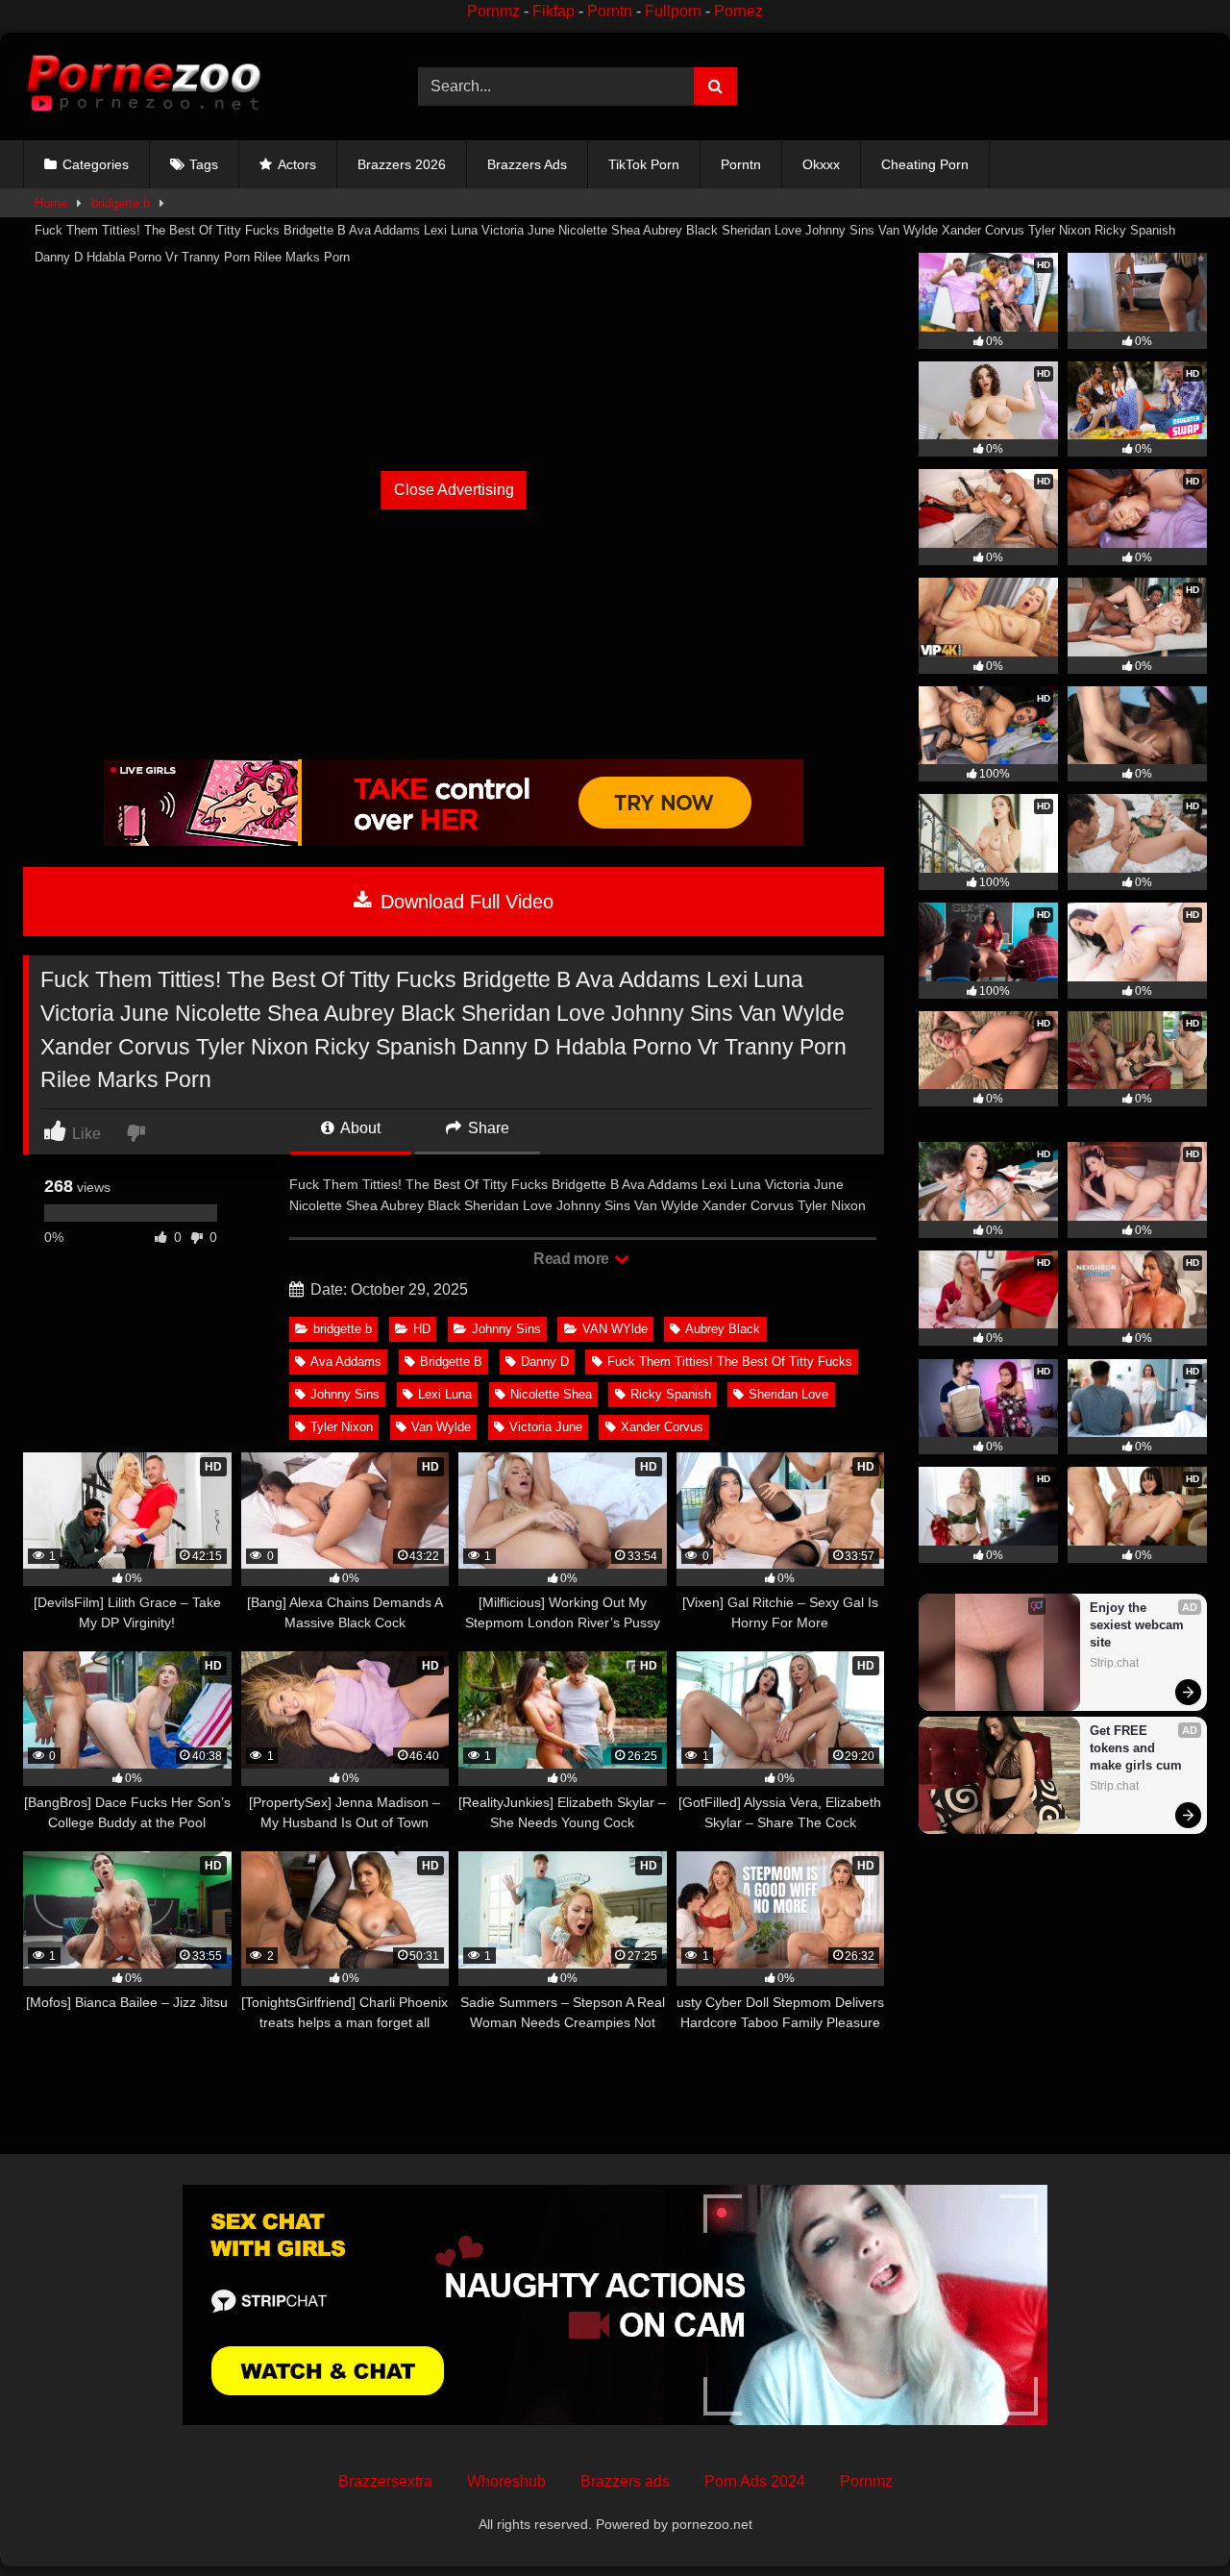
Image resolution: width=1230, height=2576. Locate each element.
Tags (204, 164)
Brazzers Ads (527, 164)
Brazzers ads (625, 2481)
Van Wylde (441, 1427)
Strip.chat (1114, 1663)
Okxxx (821, 164)
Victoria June (546, 1427)
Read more (573, 1259)
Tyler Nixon (342, 1427)
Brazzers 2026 (402, 164)
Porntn (610, 11)
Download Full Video (464, 902)
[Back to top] (1170, 2519)
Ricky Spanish (671, 1394)
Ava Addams (346, 1362)
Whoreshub (506, 2481)
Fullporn (673, 11)
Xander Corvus (662, 1427)
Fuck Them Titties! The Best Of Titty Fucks (730, 1362)
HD (422, 1329)
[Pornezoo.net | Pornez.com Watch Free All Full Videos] (143, 87)
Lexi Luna (445, 1394)
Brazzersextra (385, 2481)
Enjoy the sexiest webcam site (1139, 1625)
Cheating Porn (925, 164)
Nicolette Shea (551, 1394)
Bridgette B (451, 1362)
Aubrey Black (723, 1329)
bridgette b (121, 203)
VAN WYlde (615, 1329)
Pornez (738, 11)
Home (51, 203)
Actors (297, 164)
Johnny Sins (506, 1329)
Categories (96, 164)
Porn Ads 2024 (755, 2481)
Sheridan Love (788, 1394)
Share (487, 1128)
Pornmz (493, 11)
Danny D (545, 1362)
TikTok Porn (644, 164)
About (359, 1128)
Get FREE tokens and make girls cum (1136, 1748)
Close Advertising (454, 490)
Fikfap (553, 11)
